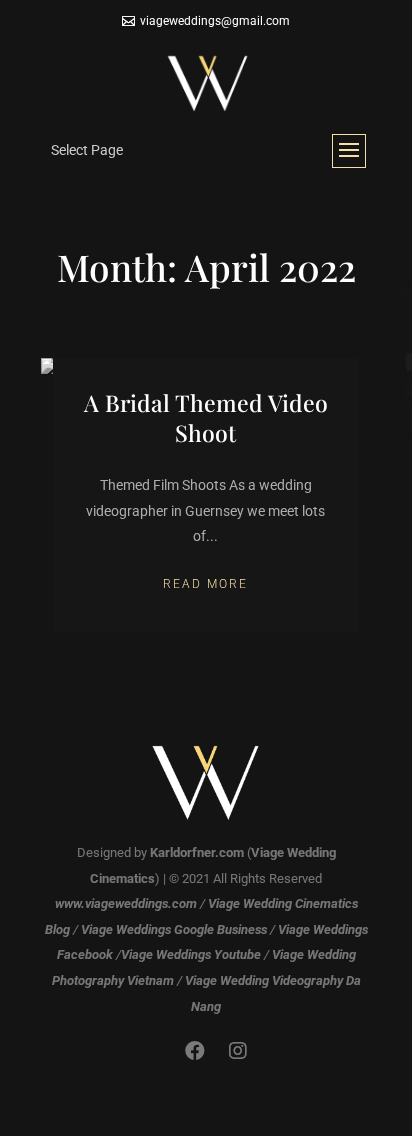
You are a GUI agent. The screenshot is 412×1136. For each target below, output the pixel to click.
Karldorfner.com (197, 852)
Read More (205, 584)
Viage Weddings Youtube (191, 954)
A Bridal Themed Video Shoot (206, 417)
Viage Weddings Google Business (174, 929)
